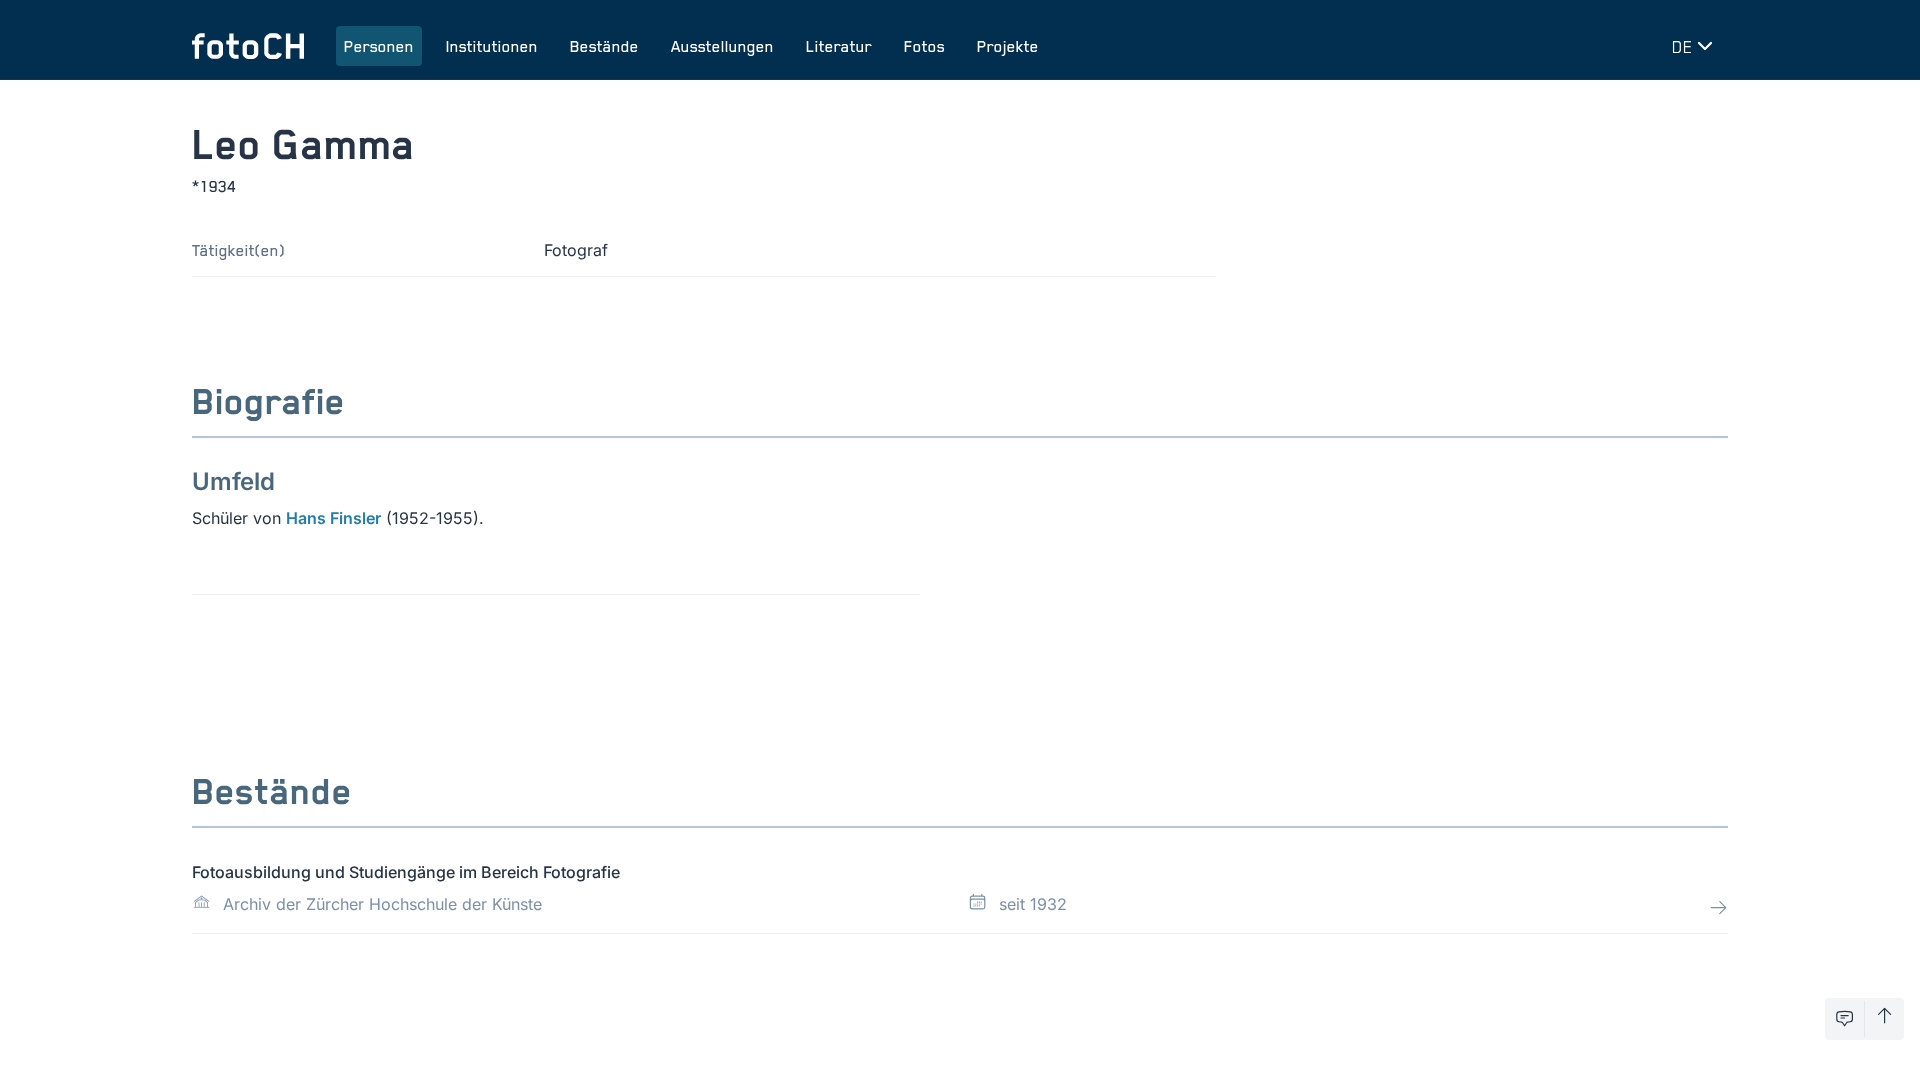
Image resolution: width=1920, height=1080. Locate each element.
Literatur (839, 46)
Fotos (924, 46)
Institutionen (492, 46)
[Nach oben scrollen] (1884, 1019)
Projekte (1008, 46)
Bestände (604, 46)
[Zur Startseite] (248, 46)
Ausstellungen (722, 46)
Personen (379, 46)
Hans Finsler (333, 518)
